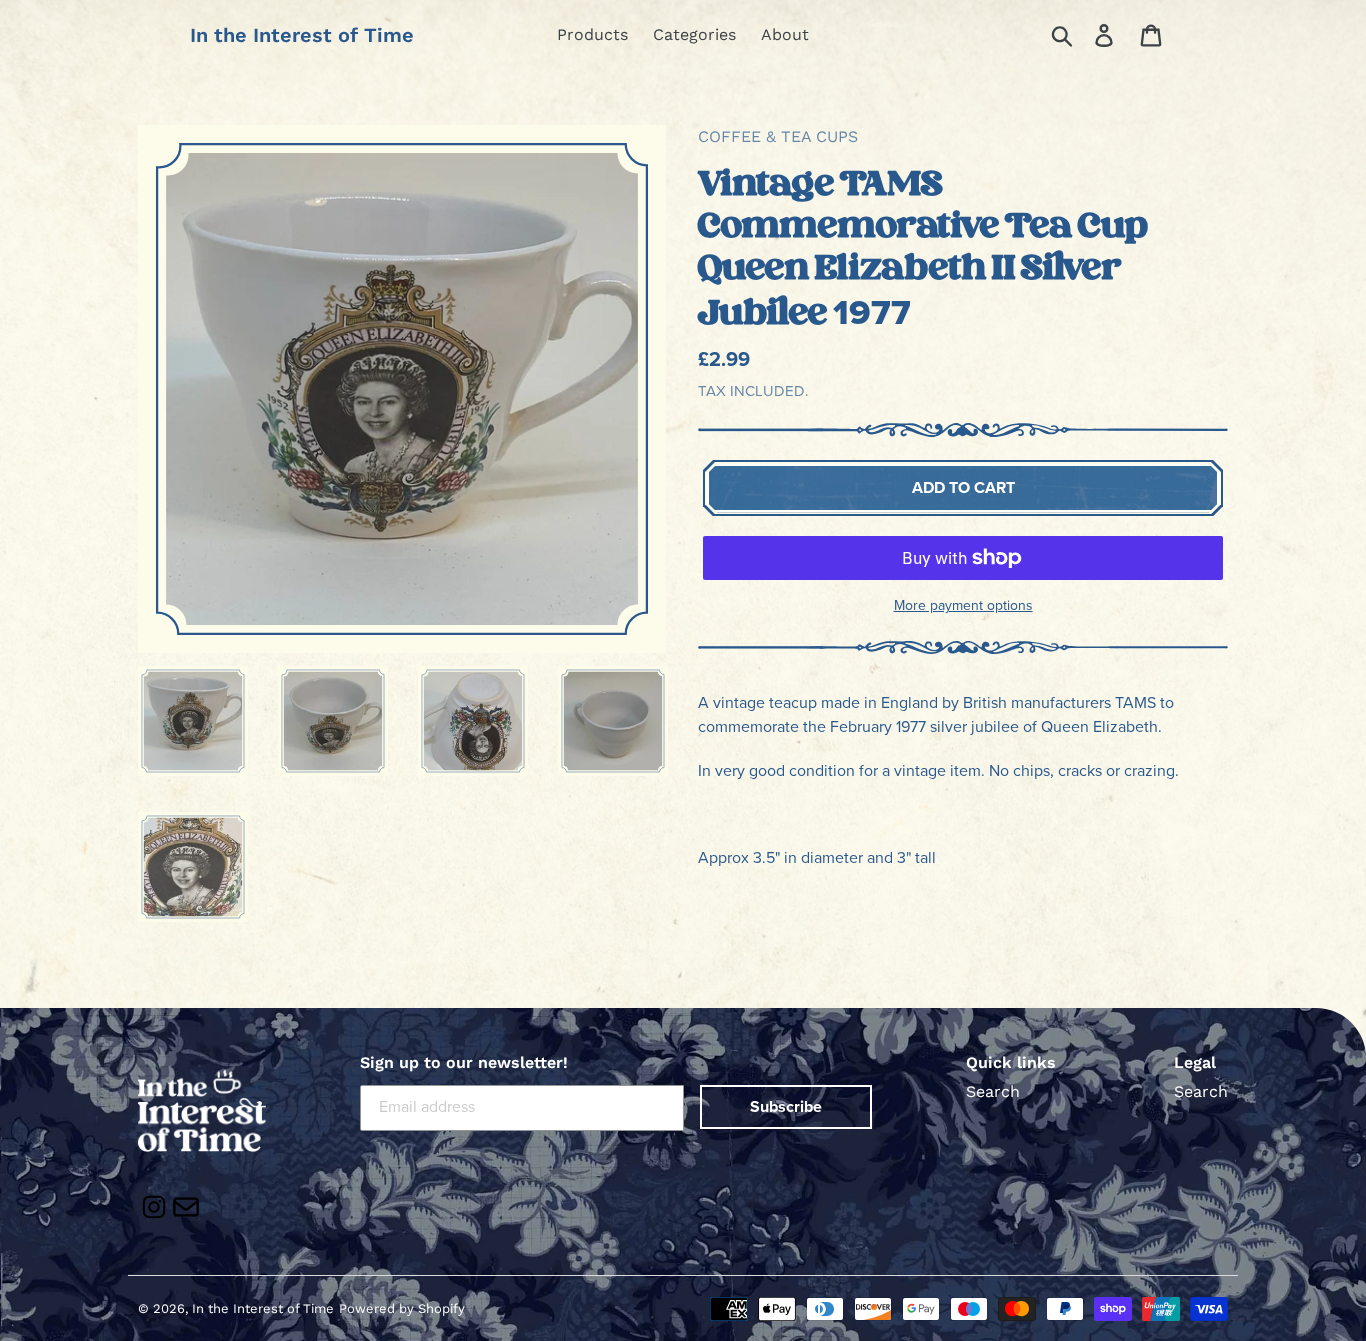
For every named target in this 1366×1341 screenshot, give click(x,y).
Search (993, 1091)
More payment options (963, 606)
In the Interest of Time (302, 35)
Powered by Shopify (402, 1308)
